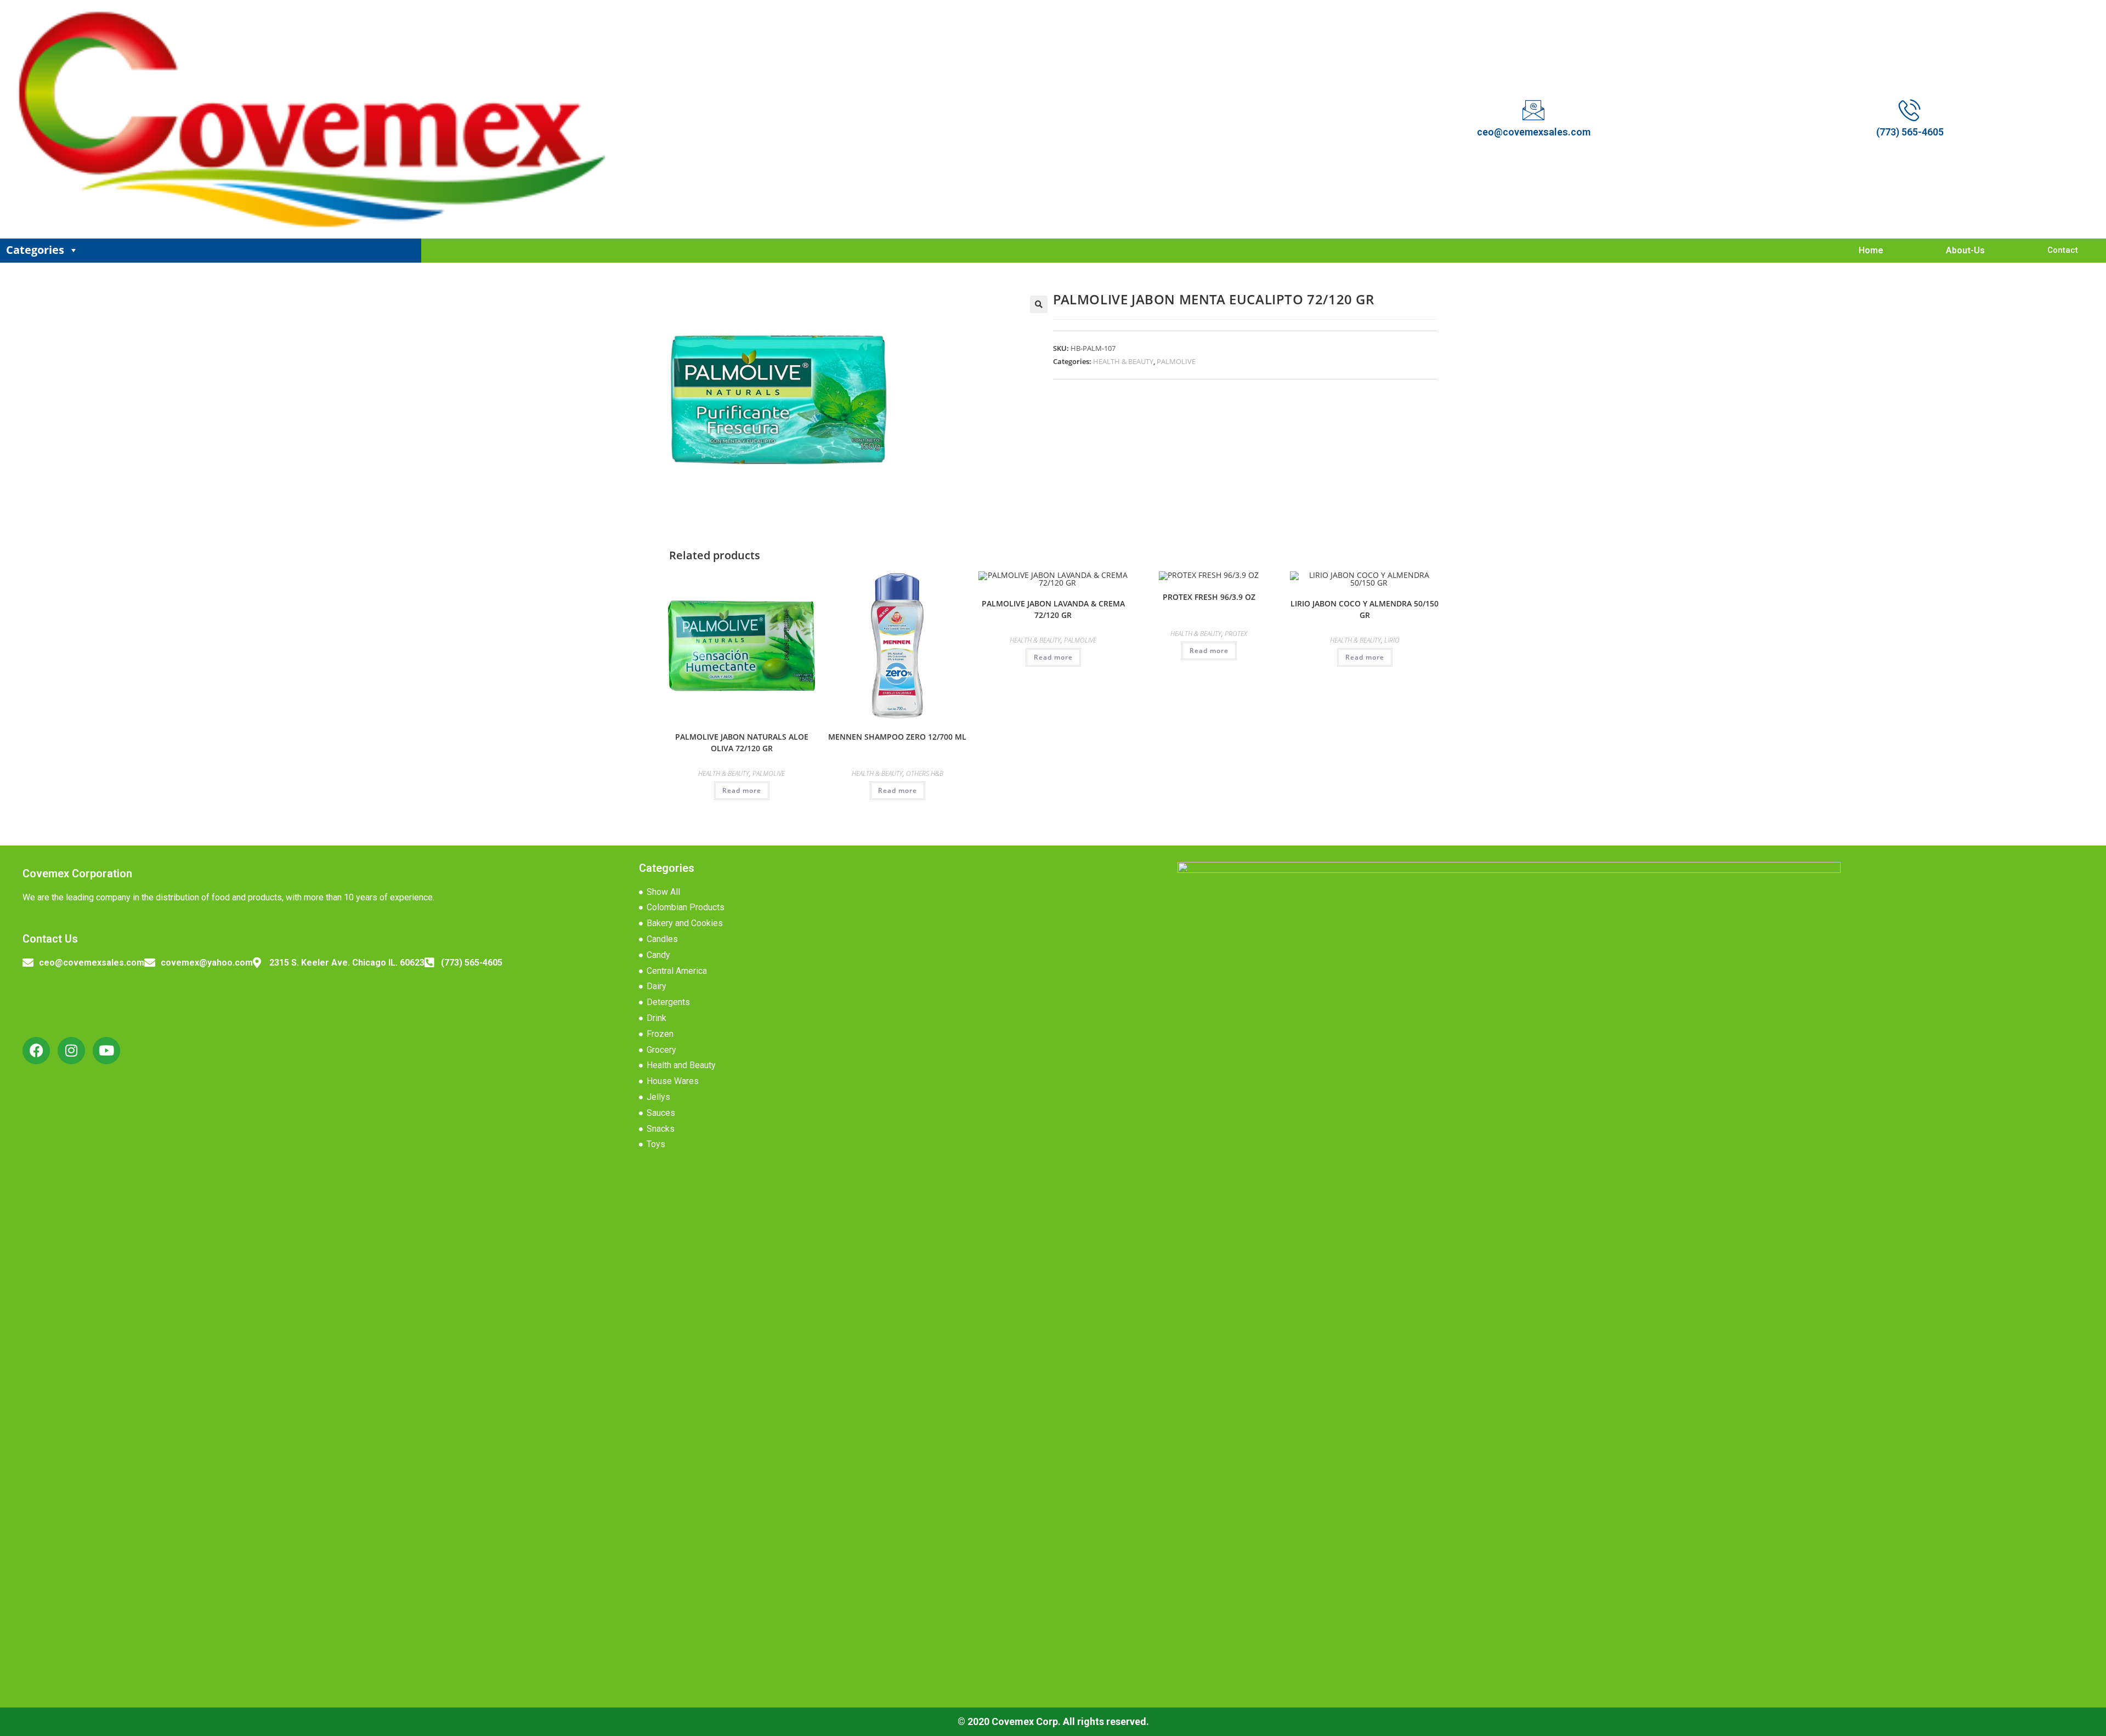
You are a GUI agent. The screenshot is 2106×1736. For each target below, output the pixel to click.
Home (1871, 250)
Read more (742, 790)
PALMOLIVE (1176, 361)
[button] (1039, 304)
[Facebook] (36, 1051)
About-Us (1965, 250)
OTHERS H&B (925, 773)
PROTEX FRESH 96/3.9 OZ (1209, 597)
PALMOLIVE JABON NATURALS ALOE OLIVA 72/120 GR (742, 742)
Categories (35, 250)
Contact (2063, 250)
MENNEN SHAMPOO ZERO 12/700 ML (897, 737)
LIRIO (1392, 640)
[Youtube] (106, 1051)
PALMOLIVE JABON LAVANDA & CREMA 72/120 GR (1053, 609)
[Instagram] (71, 1051)
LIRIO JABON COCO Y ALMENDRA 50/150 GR (1365, 609)
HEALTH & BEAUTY (1123, 361)
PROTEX (1236, 634)
